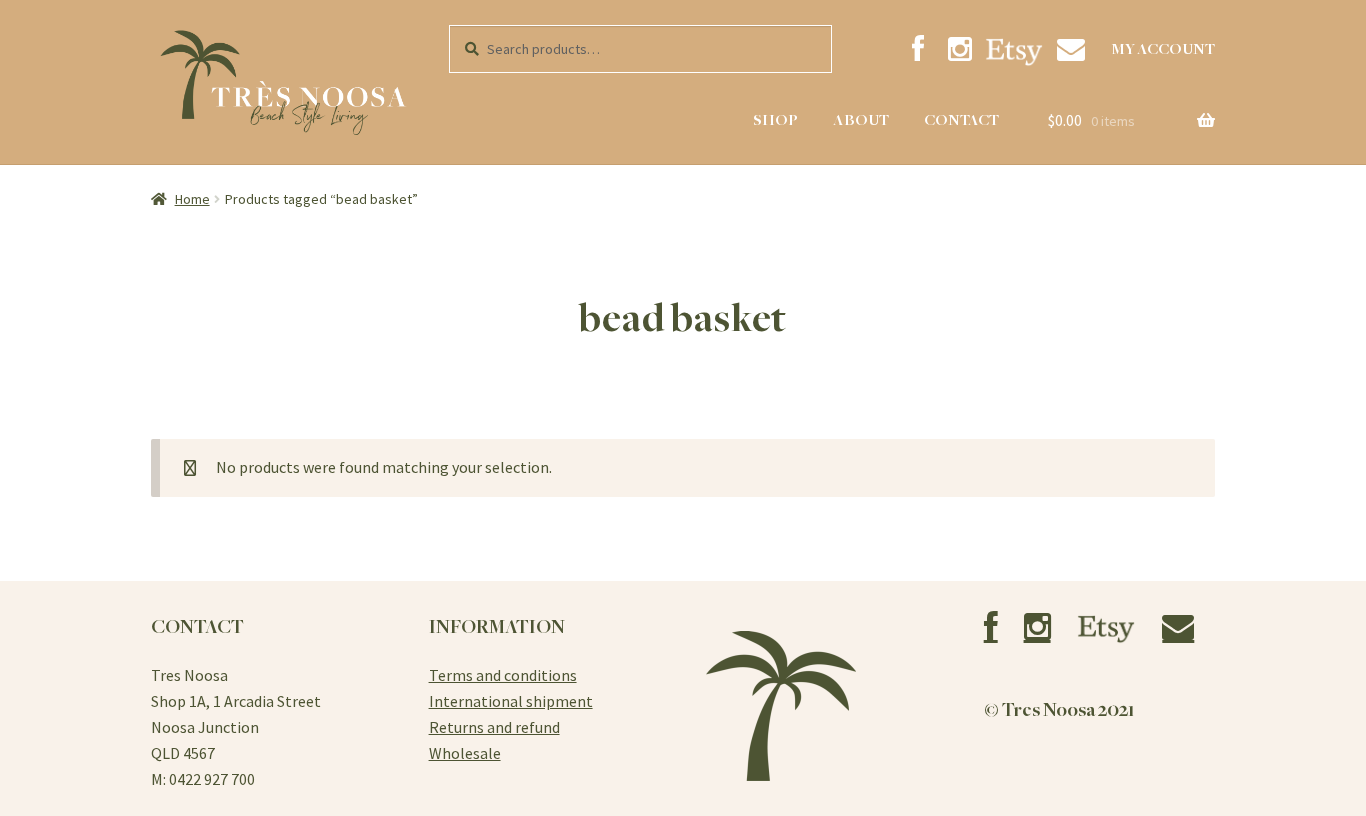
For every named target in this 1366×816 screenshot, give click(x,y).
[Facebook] (917, 49)
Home (192, 199)
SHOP (775, 120)
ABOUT (861, 120)
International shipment (511, 701)
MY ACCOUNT (1163, 49)
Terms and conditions (503, 675)
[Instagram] (960, 49)
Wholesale (465, 753)
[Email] (1070, 49)
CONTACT (961, 120)
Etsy (1014, 51)
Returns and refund (494, 727)
